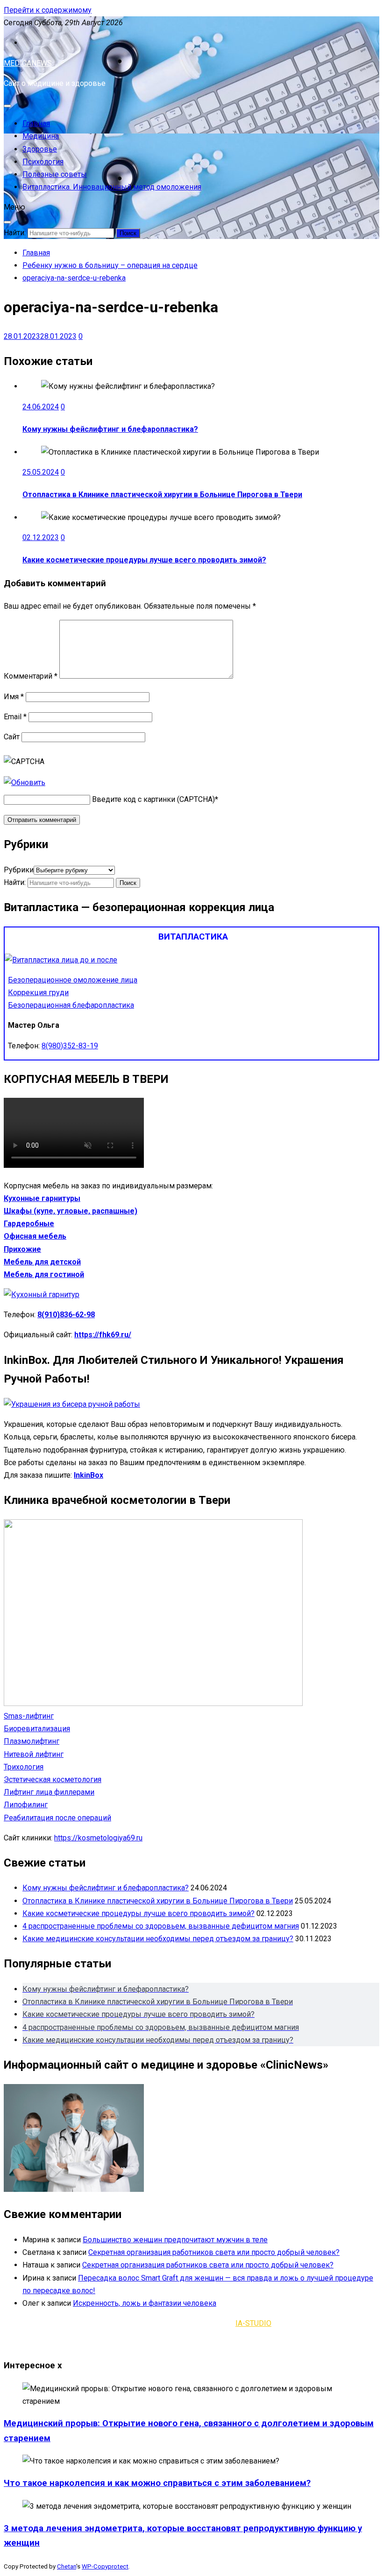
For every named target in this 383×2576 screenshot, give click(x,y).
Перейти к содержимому (48, 10)
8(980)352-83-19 (70, 1046)
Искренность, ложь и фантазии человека (145, 2303)
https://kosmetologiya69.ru (98, 1838)
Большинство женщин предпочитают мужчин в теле (175, 2240)
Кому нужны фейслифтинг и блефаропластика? (110, 429)
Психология (43, 162)
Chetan (67, 2566)
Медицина (41, 136)
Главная (36, 123)
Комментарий (31, 676)
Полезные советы (55, 174)
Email (15, 717)
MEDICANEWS (28, 63)
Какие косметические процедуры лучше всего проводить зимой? (144, 560)
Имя (14, 697)
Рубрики (19, 870)
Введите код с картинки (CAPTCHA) (153, 799)
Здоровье (40, 149)
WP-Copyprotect (105, 2566)
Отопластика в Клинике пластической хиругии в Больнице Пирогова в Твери (162, 495)
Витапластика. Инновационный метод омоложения (112, 187)
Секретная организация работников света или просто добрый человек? (214, 2252)
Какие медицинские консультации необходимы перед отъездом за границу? (158, 1939)
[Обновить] (25, 783)
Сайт (12, 737)
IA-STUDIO (253, 2323)
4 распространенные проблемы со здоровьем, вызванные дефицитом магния (161, 1926)
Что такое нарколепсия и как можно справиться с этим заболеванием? (157, 2483)
